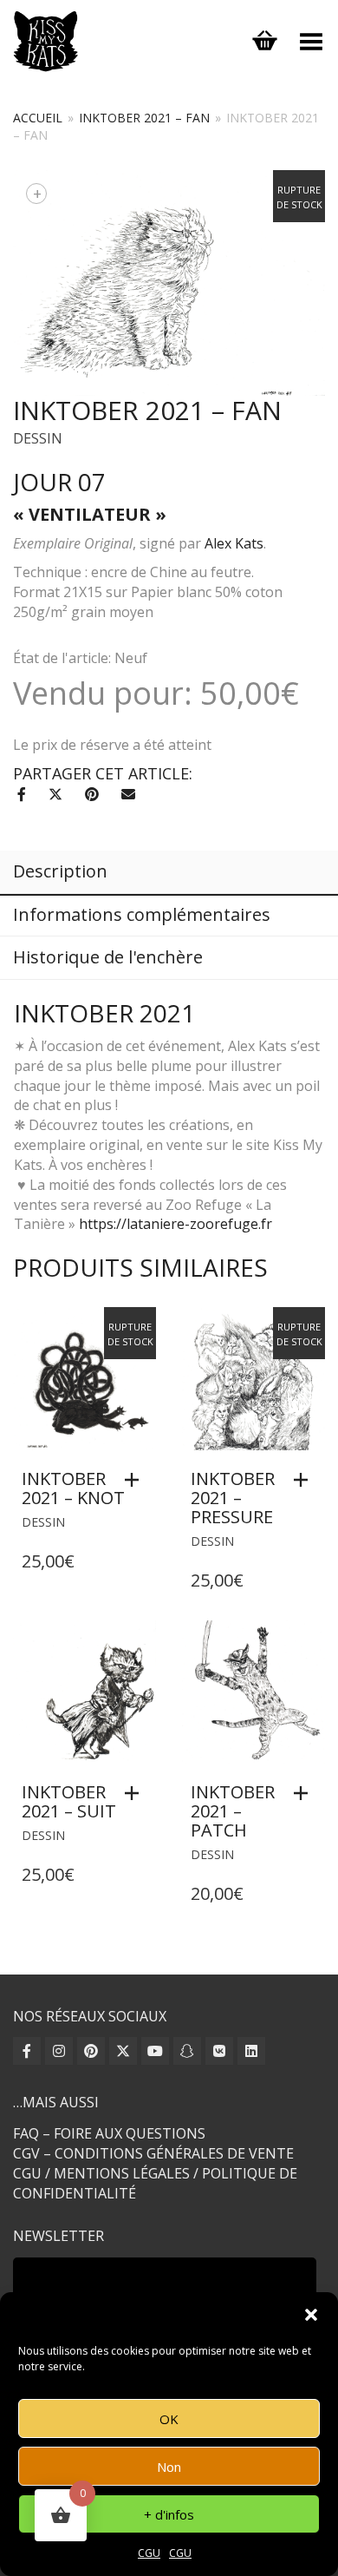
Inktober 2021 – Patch (233, 1811)
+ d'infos (169, 2514)
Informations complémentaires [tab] (142, 914)
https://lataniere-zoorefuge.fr (175, 1224)
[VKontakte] (219, 2051)
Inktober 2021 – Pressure (233, 1498)
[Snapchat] (187, 2051)
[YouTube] (155, 2051)
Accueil (38, 118)
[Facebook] (27, 2051)
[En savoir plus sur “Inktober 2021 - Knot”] (136, 1480)
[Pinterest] (91, 2051)
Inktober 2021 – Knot (73, 1488)
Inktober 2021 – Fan (144, 118)
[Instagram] (59, 2051)
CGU (149, 2553)
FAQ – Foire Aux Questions (109, 2133)
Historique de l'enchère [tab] (108, 957)
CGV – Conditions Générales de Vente (153, 2153)
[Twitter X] (123, 2051)
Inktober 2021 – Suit (69, 1801)
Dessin (38, 438)
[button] (311, 2315)
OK (169, 2419)
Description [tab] (60, 871)
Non (169, 2467)
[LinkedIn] (251, 2051)
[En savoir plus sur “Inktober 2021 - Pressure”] (305, 1480)
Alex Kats (234, 543)
